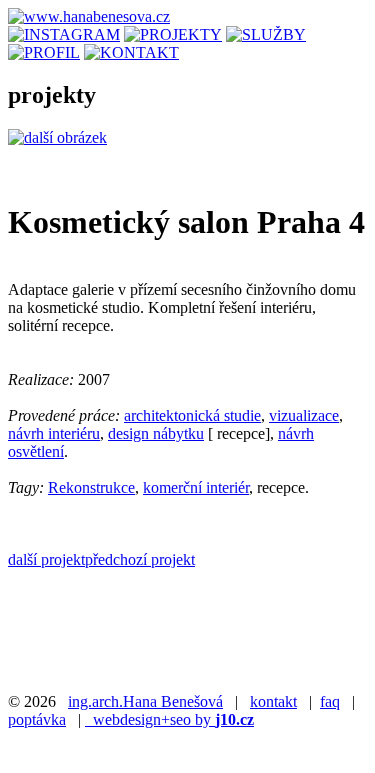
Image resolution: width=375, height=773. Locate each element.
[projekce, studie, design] (266, 34)
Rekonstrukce (91, 487)
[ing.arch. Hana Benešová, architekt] (44, 52)
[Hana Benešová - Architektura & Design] (89, 16)
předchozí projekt (140, 559)
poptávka (37, 719)
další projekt (46, 559)
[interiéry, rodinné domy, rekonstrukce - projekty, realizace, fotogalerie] (173, 34)
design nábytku (156, 433)
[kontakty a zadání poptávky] (131, 52)
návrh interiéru (54, 433)
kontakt (273, 701)
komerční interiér (196, 487)
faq (330, 701)
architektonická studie (192, 415)
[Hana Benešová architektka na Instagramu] (64, 34)
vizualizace (304, 415)
